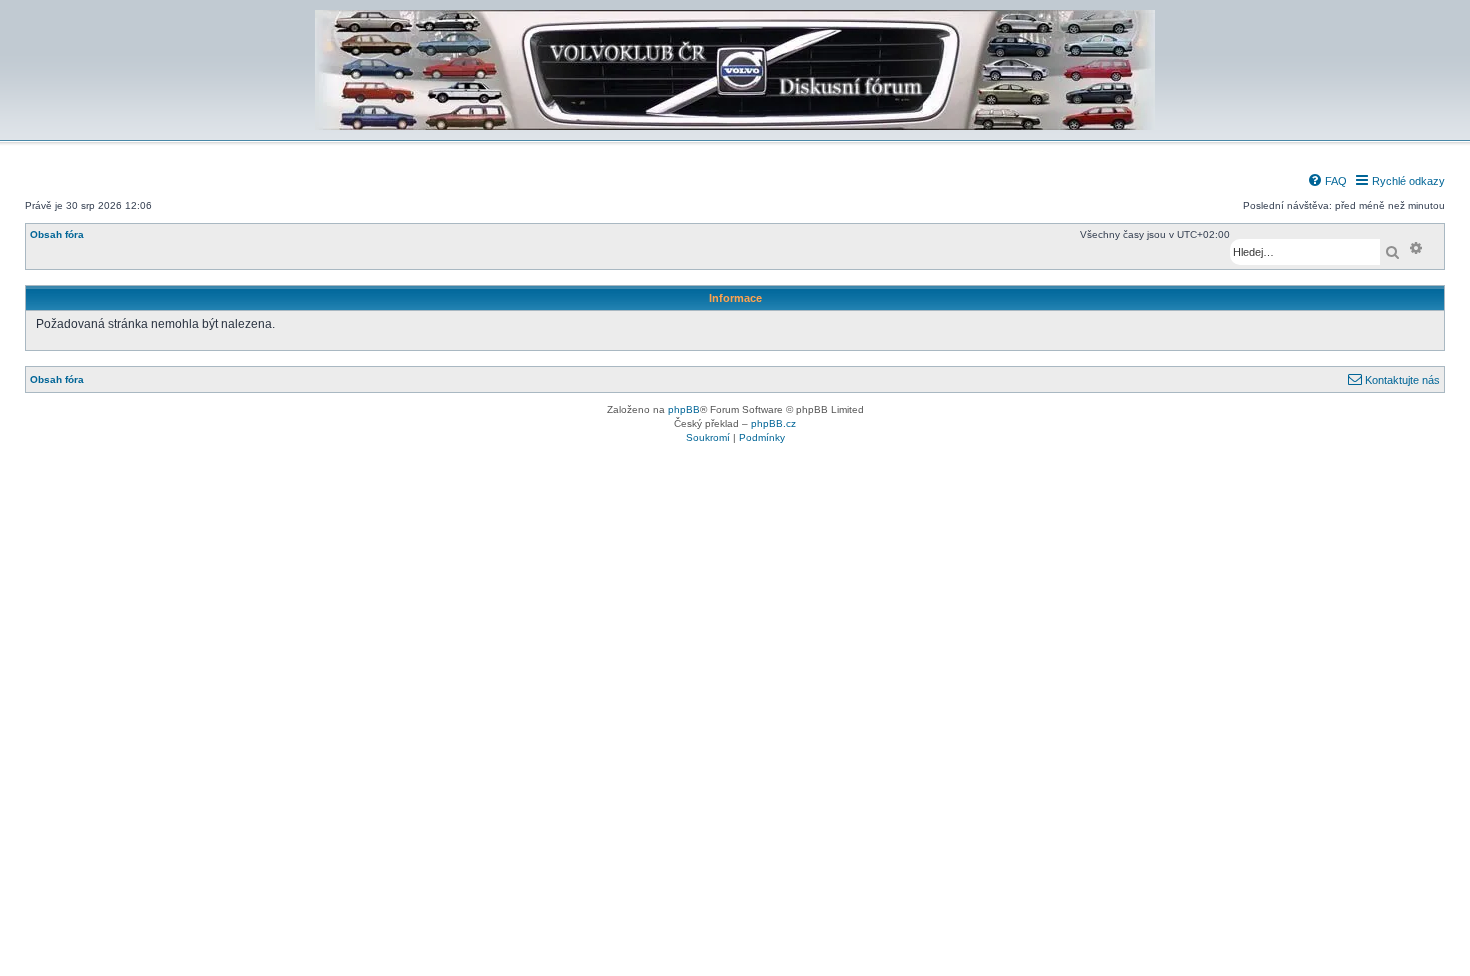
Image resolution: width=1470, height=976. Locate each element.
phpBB (684, 409)
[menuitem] (1327, 181)
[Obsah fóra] (735, 126)
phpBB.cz (773, 423)
